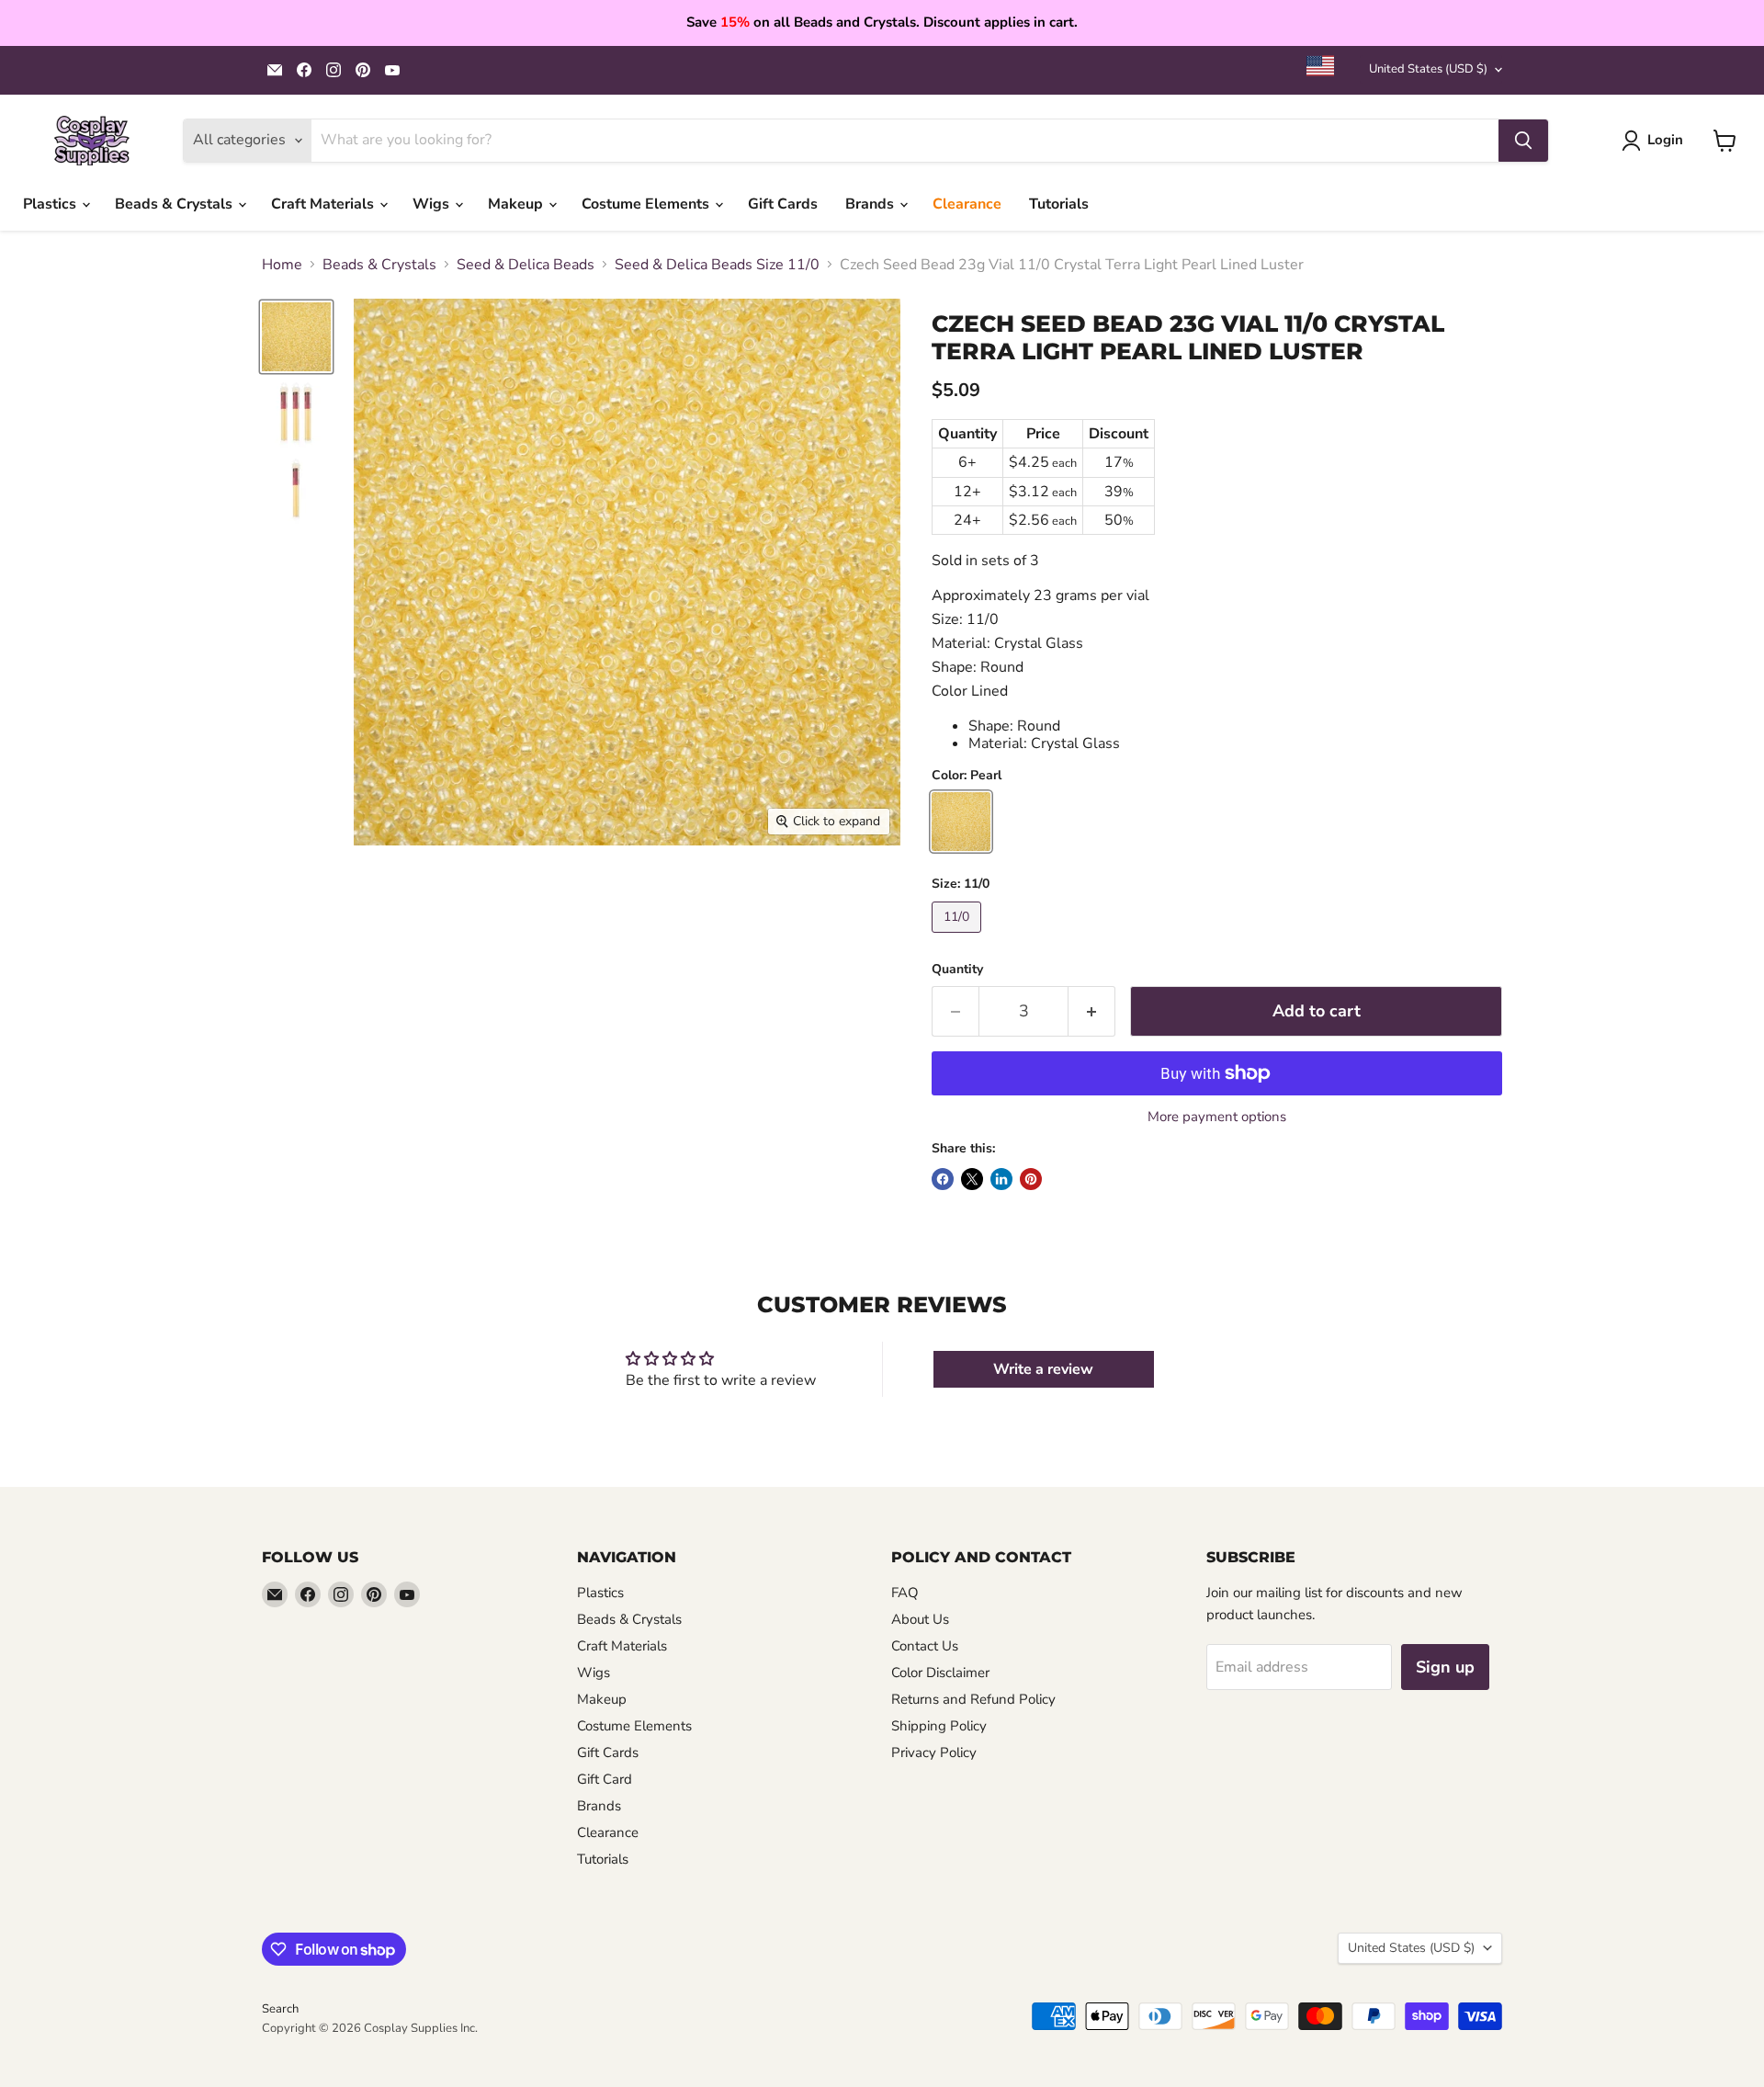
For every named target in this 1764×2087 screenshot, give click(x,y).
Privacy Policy (934, 1752)
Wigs (433, 204)
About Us (920, 1619)
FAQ (905, 1593)
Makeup (517, 204)
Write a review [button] (1043, 1369)
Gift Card (605, 1779)
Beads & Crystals (175, 204)
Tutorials (1059, 204)
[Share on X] (972, 1179)
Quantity (957, 970)
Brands (871, 204)
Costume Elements (647, 204)
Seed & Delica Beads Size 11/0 (717, 265)
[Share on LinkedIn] (1001, 1179)
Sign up (1445, 1667)
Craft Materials (324, 204)
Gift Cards (783, 204)
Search (280, 2009)
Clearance (967, 204)
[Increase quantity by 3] (1092, 1011)
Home (282, 265)
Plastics (51, 204)
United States (1428, 69)
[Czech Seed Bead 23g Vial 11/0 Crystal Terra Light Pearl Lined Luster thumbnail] (296, 337)
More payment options (1217, 1117)
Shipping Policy (939, 1726)
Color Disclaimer (940, 1673)
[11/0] (959, 937)
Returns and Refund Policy (973, 1699)
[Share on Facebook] (943, 1179)
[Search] (1523, 141)
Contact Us (925, 1646)
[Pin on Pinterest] (1031, 1179)
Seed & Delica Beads (526, 265)
